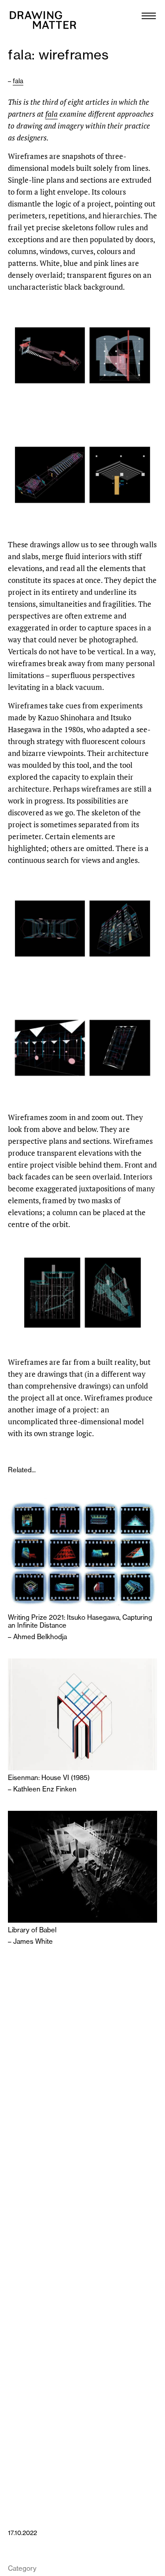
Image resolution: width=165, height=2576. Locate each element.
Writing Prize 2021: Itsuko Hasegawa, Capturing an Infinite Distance (80, 1622)
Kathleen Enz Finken (45, 1789)
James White (33, 1941)
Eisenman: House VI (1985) (49, 1778)
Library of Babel (32, 1930)
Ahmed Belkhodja (40, 1637)
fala (18, 81)
